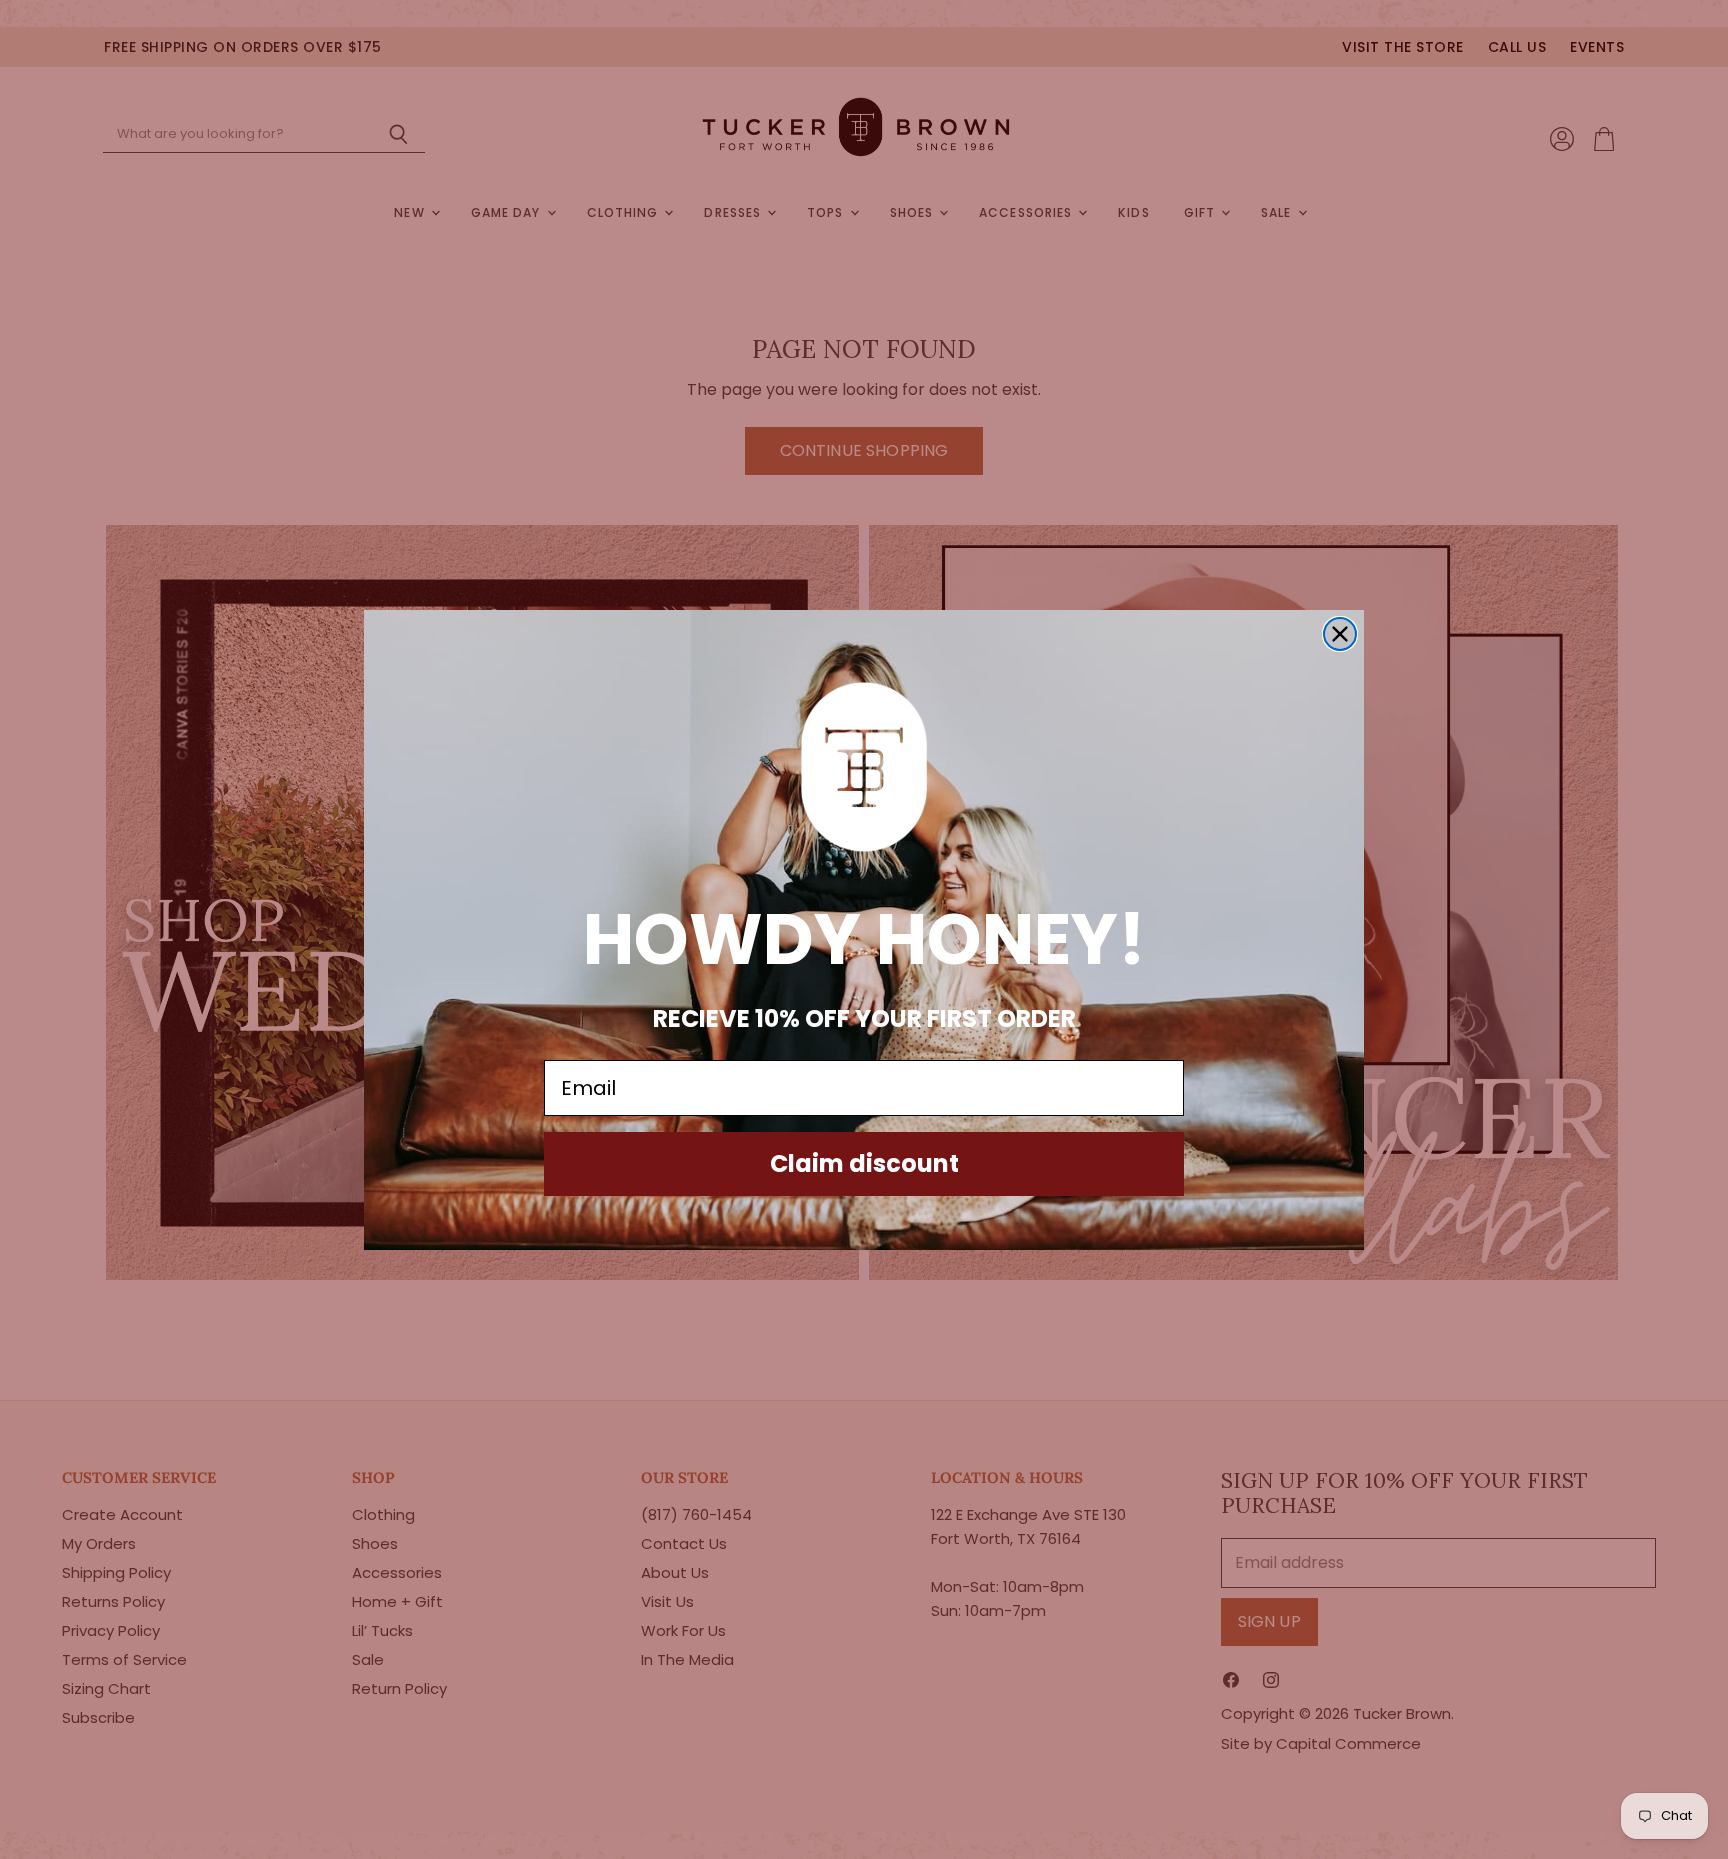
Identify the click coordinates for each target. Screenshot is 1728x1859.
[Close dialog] (1340, 634)
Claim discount (864, 1163)
